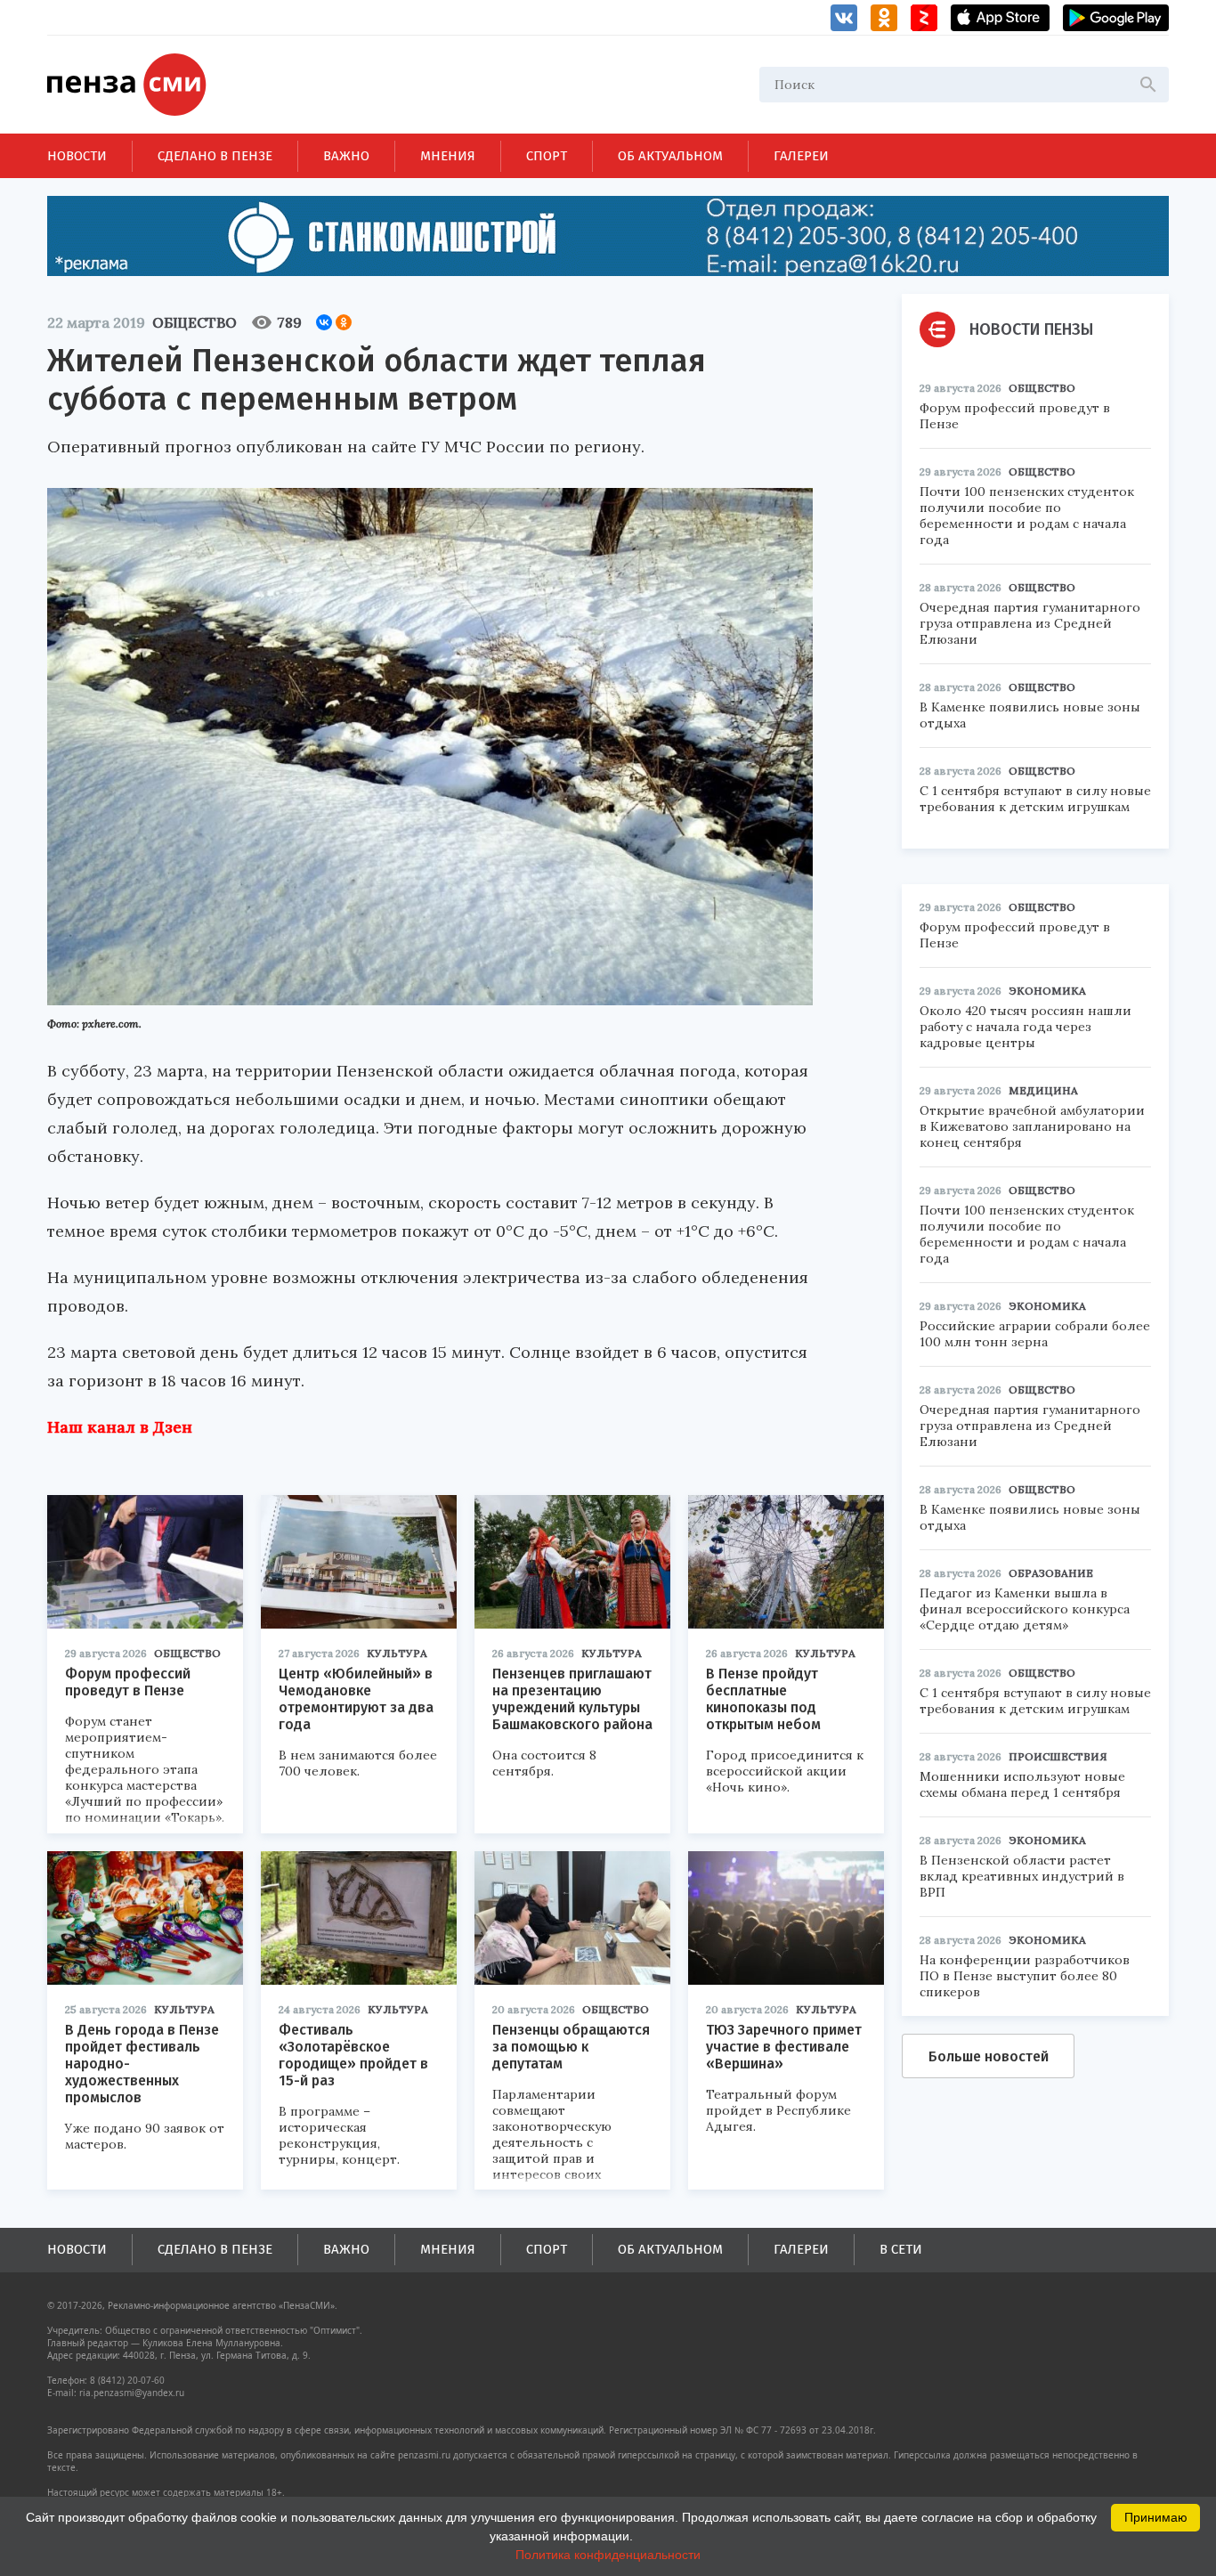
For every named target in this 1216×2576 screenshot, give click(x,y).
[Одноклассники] (344, 322)
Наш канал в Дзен (120, 1427)
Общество (195, 322)
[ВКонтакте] (324, 322)
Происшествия (1058, 1756)
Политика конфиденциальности (608, 2555)
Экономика (1047, 991)
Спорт (547, 156)
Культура (397, 1653)
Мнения (448, 156)
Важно (346, 156)
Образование (1051, 1573)
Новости (77, 156)
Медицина (1043, 1090)
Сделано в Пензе (215, 156)
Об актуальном (670, 156)
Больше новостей (989, 2056)
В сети (901, 2249)
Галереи (801, 156)
